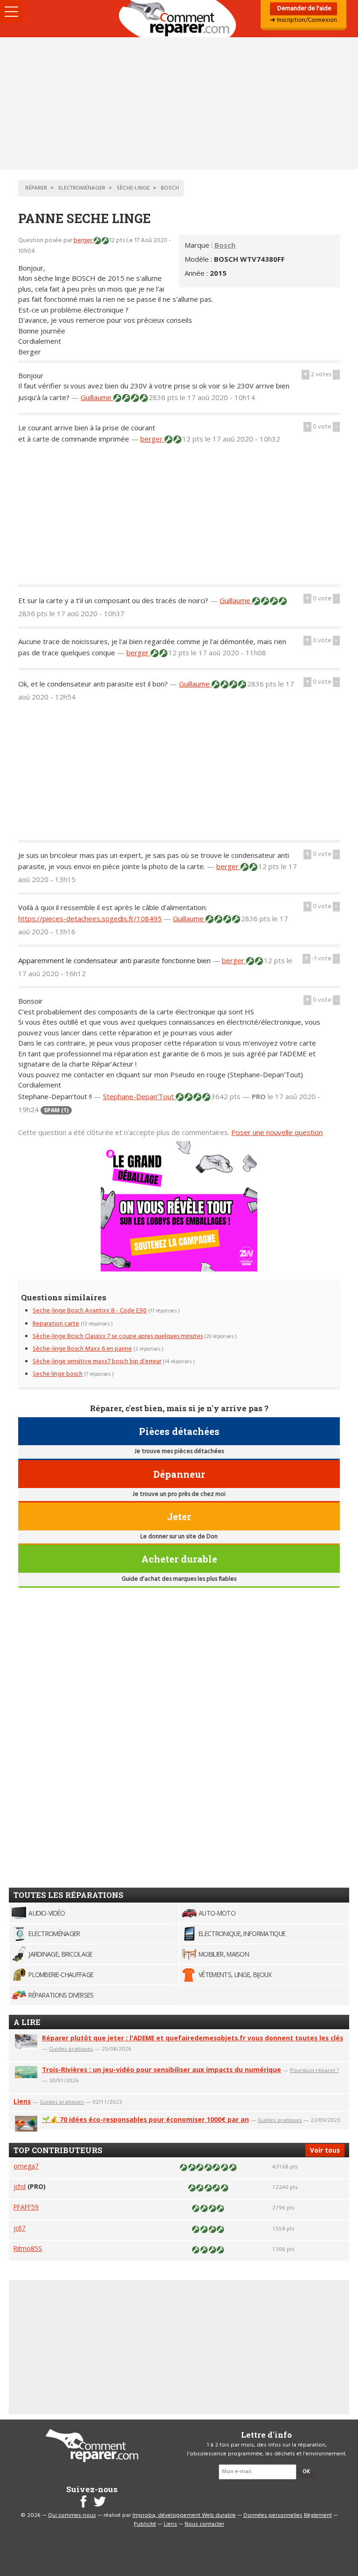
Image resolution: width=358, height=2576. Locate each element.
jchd (20, 2186)
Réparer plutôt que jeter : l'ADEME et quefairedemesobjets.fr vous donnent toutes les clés (193, 2038)
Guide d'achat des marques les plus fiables (179, 1579)
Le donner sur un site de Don (179, 1537)
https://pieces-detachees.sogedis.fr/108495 (90, 918)
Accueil (179, 19)
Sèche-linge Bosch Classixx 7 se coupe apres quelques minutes (118, 1336)
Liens (22, 2101)
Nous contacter (204, 2524)
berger (84, 241)
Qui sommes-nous (72, 2515)
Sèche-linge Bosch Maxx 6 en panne (82, 1349)
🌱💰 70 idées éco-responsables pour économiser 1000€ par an (145, 2119)
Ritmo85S (28, 2248)
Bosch (225, 245)
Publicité (145, 2524)
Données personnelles (273, 2515)
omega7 (26, 2166)
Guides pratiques (71, 2049)
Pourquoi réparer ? (314, 2070)
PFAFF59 (26, 2207)
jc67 (20, 2228)
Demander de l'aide (304, 9)
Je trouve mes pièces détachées (179, 1451)
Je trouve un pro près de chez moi (179, 1494)
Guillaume (97, 397)
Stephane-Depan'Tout (139, 1096)
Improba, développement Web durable (184, 2515)
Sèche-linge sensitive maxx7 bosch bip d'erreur (97, 1362)
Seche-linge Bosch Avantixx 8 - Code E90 (90, 1311)
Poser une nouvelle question (277, 1132)
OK (306, 2472)
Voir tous (325, 2150)
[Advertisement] (179, 103)
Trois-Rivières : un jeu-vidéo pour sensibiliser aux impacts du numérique (162, 2070)
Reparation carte (56, 1324)
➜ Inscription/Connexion (303, 20)
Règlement (318, 2515)
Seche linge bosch (58, 1374)
